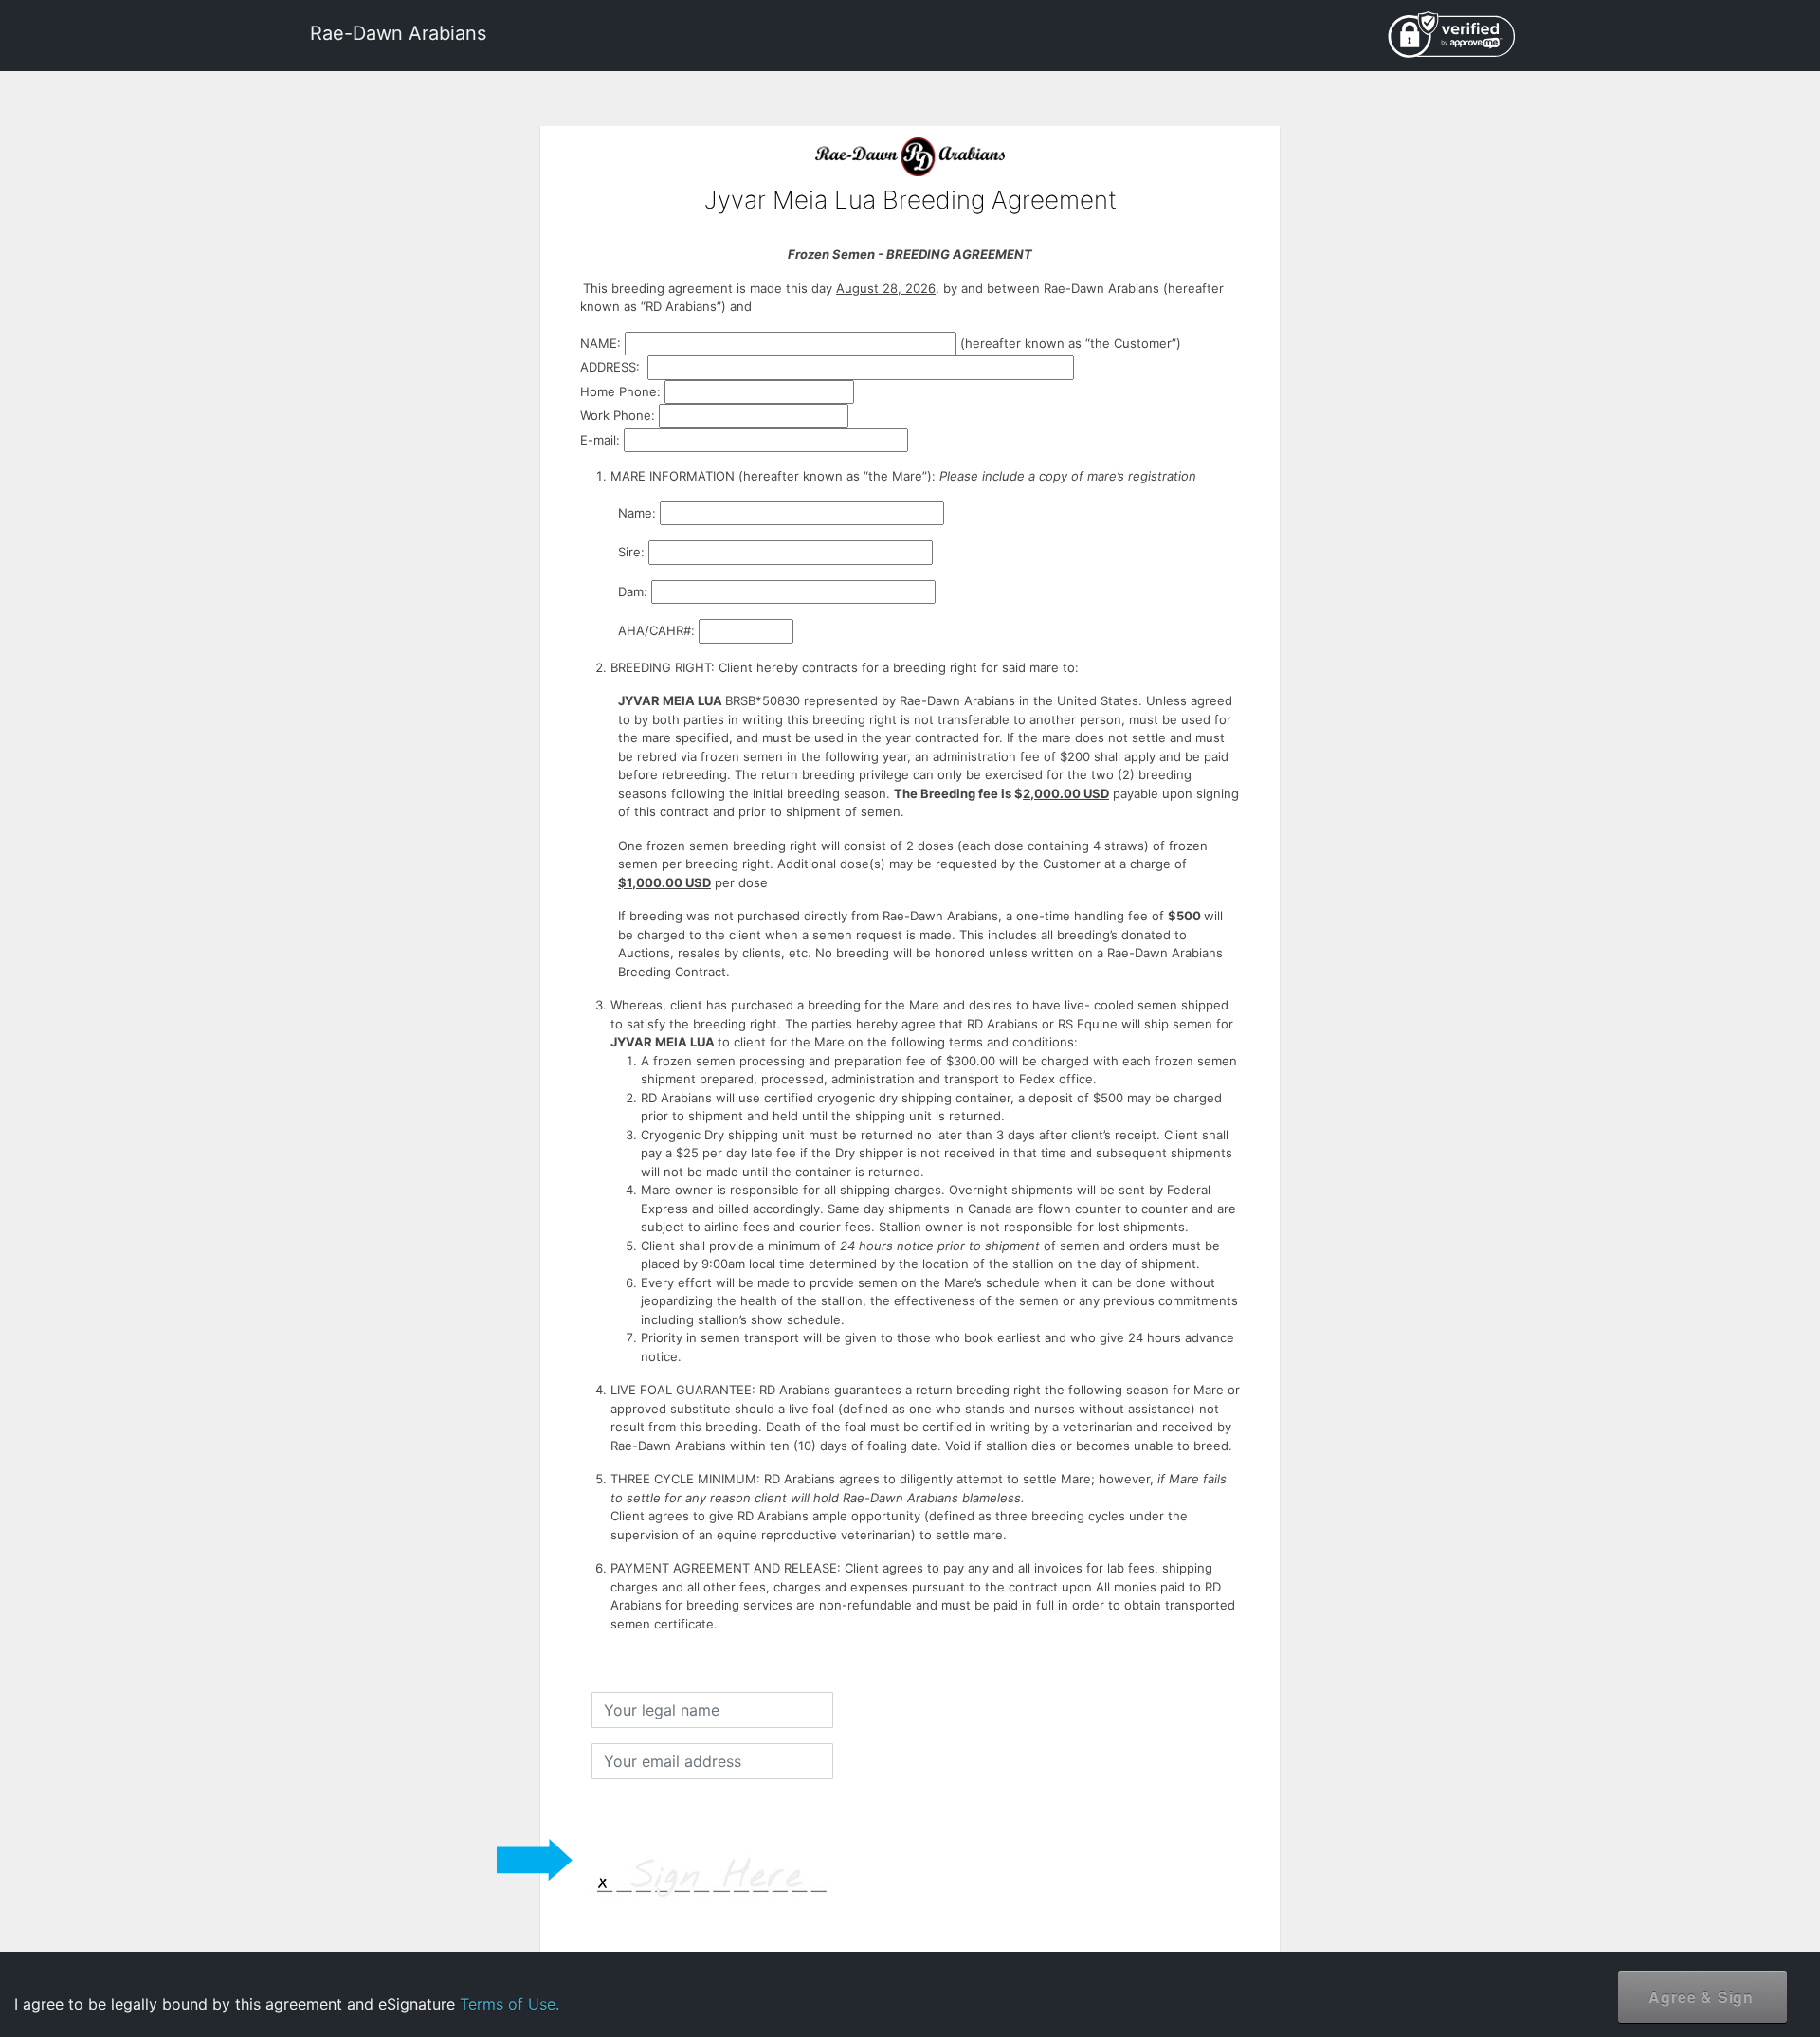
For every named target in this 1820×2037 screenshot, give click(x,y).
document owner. (1599, 1970)
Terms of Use (1648, 1910)
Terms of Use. (510, 2004)
